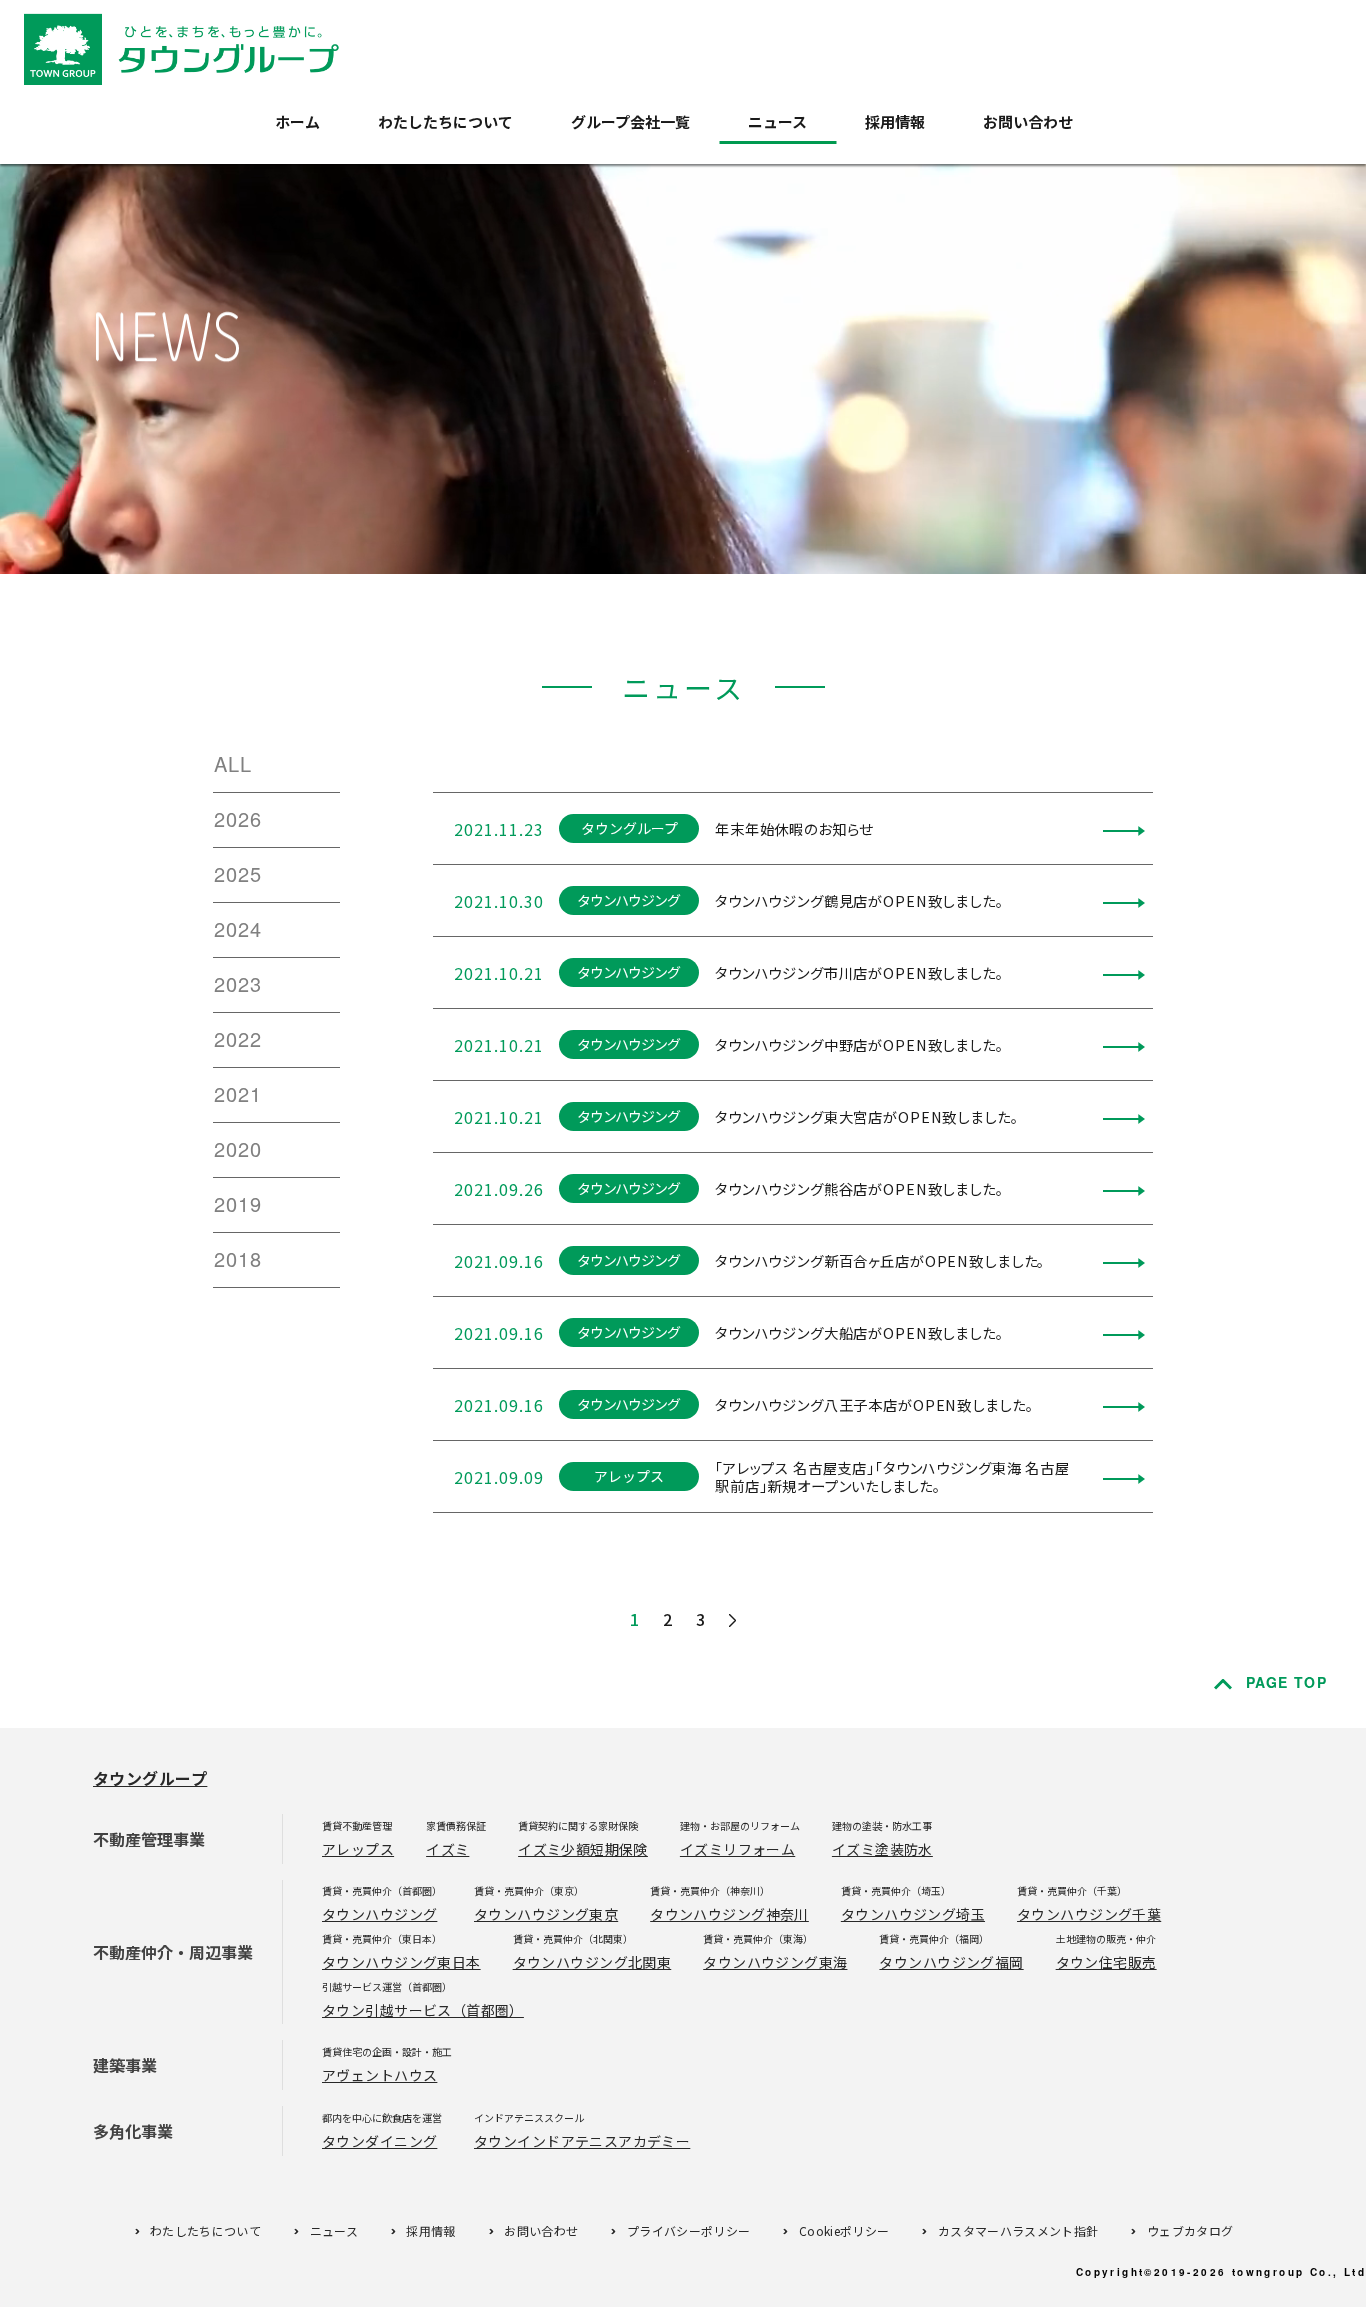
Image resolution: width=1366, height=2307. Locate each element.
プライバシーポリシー (689, 2230)
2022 (238, 1038)
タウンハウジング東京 (546, 1914)
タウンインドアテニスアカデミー (582, 2141)
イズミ (447, 1849)
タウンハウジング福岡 (951, 1962)
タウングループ (150, 1778)
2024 (238, 928)
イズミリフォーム (737, 1849)
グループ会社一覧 (630, 121)
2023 (238, 983)
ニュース (777, 121)
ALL (233, 763)
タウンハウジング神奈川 (729, 1914)
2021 (238, 1093)
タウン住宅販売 (1106, 1962)
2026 (238, 818)
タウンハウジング (379, 1914)
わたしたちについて (445, 121)
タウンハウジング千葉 (1089, 1914)
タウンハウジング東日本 (401, 1962)
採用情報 (895, 121)
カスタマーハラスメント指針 (1018, 2230)
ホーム (297, 121)
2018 (238, 1258)
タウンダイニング (379, 2141)
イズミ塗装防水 (882, 1849)
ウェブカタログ (1190, 2230)
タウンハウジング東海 (775, 1962)
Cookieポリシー (844, 2230)
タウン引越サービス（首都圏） (423, 2010)
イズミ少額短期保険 (583, 1849)
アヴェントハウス (379, 2075)
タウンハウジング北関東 (592, 1962)
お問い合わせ (1028, 121)
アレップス (358, 1849)
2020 (238, 1148)
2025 (238, 873)
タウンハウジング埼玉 (913, 1914)
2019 (238, 1203)
